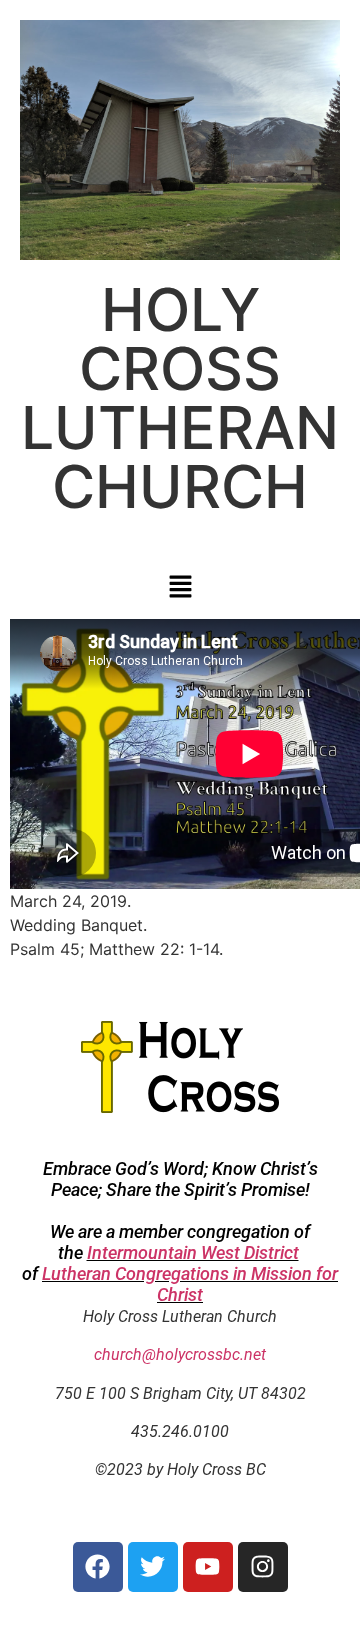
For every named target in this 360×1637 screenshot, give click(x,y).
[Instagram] (263, 1567)
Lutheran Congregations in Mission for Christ (190, 1284)
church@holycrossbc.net (180, 1354)
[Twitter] (153, 1567)
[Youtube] (208, 1567)
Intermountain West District (193, 1252)
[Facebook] (98, 1567)
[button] (180, 587)
